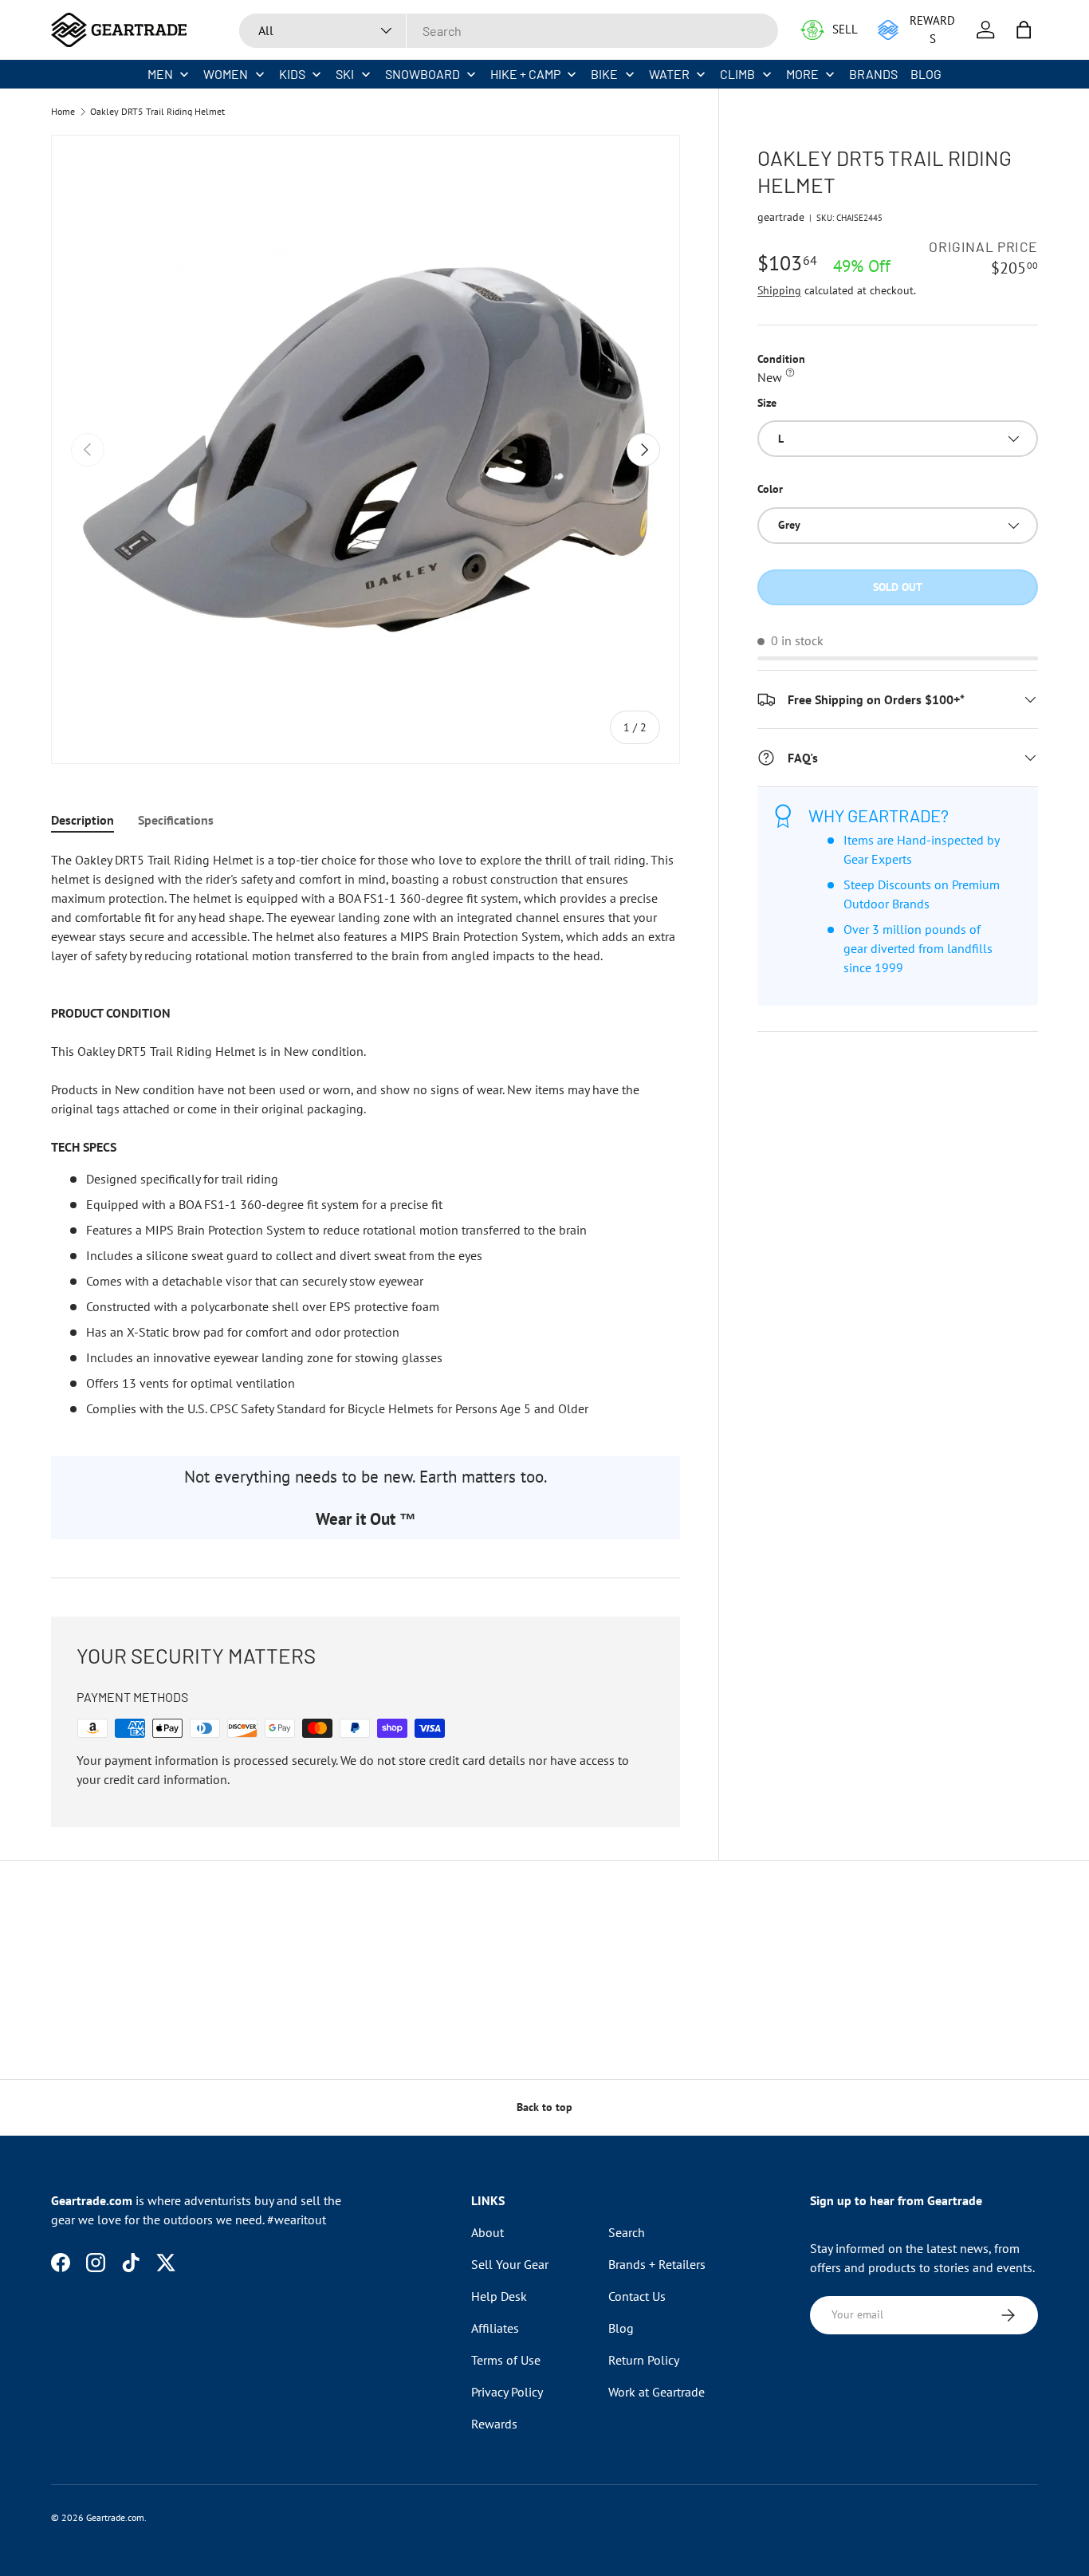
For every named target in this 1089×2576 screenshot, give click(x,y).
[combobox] (509, 31)
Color (770, 489)
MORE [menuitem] (802, 74)
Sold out (898, 587)
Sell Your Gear (510, 2264)
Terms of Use (506, 2360)
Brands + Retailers (657, 2264)
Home (63, 112)
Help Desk (499, 2296)
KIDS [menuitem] (292, 74)
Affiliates (495, 2328)
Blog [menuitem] (926, 74)
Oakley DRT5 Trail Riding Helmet (157, 112)
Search (627, 2232)
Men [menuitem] (160, 74)
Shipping (779, 290)
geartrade (781, 217)
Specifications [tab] (176, 820)
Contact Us (637, 2296)
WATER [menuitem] (669, 74)
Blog (621, 2328)
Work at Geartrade (657, 2392)
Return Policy (644, 2360)
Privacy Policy (507, 2392)
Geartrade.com (115, 2517)
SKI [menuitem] (345, 74)
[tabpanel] (366, 1134)
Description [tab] (83, 820)
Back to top (544, 2107)
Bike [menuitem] (604, 74)
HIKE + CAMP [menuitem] (525, 74)
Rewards (494, 2424)
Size (767, 403)
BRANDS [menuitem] (873, 74)
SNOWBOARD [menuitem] (423, 74)
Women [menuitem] (226, 74)
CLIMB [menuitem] (737, 74)
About (487, 2232)
